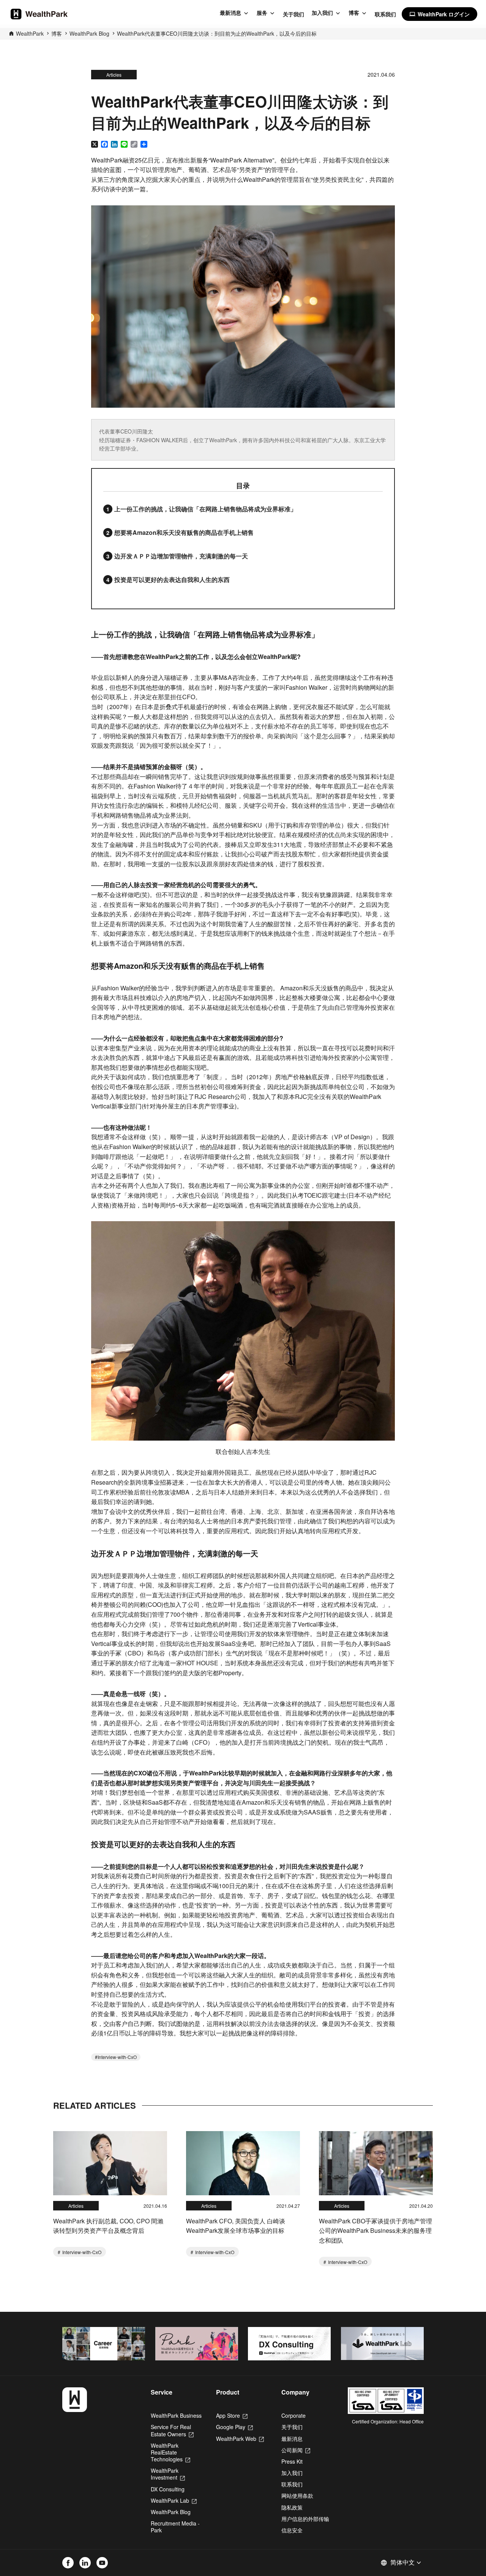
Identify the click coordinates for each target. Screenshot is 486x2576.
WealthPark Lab (174, 2500)
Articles (114, 75)
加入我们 (322, 13)
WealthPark (30, 33)
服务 (262, 13)
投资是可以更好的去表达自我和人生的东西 (172, 579)
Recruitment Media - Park (175, 2527)
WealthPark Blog (89, 33)
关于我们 (293, 14)
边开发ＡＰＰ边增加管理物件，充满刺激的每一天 (181, 556)
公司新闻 (296, 2450)
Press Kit (292, 2461)
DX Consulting (168, 2489)
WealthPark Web (240, 2439)
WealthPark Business (176, 2415)
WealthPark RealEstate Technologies (170, 2452)
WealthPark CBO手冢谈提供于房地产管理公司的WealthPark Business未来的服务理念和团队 (376, 2231)
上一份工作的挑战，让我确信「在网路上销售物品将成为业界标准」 (205, 509)
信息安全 (292, 2530)
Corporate (293, 2415)
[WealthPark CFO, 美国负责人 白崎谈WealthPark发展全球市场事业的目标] (243, 2163)
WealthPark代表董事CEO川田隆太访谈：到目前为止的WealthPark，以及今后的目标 (217, 33)
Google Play (234, 2427)
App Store (232, 2415)
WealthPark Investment (168, 2474)
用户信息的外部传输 (305, 2519)
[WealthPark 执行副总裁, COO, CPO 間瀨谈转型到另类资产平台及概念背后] (110, 2163)
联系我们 (385, 14)
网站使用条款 (297, 2496)
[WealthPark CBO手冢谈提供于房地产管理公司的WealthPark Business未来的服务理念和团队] (376, 2163)
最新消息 (230, 13)
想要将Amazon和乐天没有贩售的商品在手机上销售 (184, 532)
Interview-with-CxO (117, 2057)
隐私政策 (292, 2507)
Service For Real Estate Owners (172, 2430)
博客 (354, 13)
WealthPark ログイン (439, 14)
